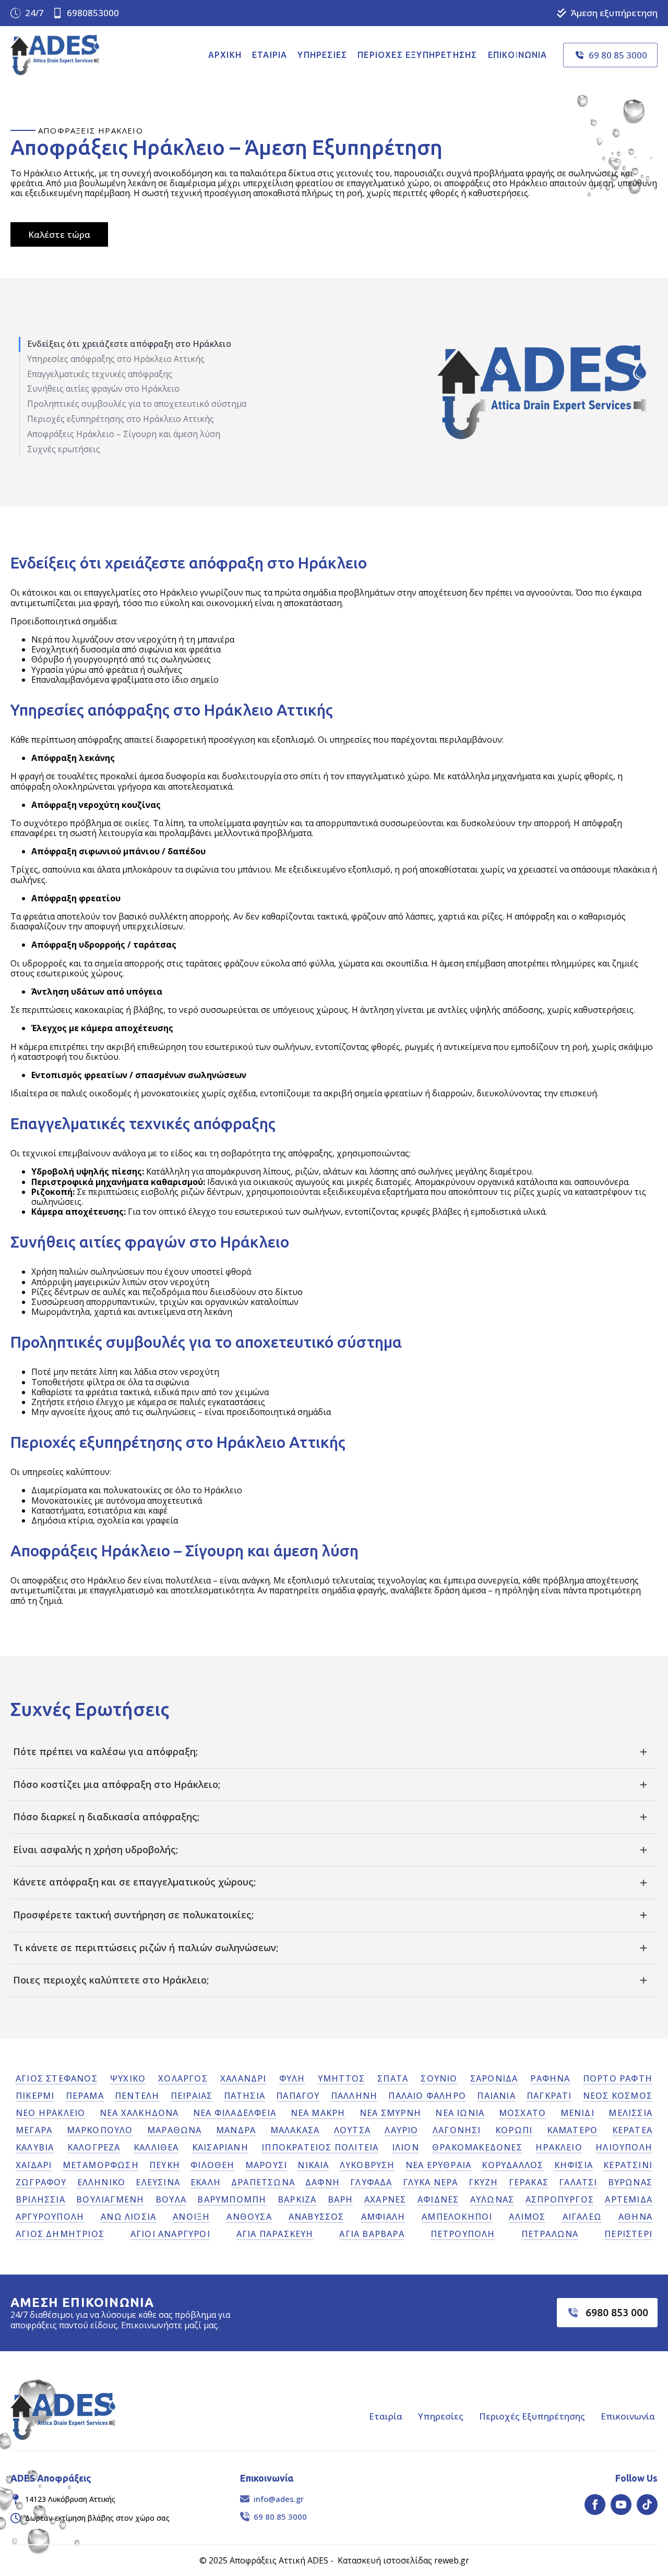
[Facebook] (595, 2505)
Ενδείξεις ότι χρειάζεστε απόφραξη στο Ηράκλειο (129, 344)
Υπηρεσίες (322, 55)
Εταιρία (270, 55)
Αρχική (225, 55)
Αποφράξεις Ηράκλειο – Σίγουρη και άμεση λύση (124, 434)
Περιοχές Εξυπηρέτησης (532, 2416)
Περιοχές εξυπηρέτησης (417, 55)
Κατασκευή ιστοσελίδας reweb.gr (403, 2560)
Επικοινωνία (518, 55)
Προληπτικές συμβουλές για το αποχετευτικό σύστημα (137, 404)
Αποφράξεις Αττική (267, 2560)
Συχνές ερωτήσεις (64, 449)
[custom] (647, 2505)
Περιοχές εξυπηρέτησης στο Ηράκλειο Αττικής (121, 419)
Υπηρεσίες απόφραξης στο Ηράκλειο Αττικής (116, 359)
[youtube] (621, 2505)
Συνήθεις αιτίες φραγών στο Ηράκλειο (103, 389)
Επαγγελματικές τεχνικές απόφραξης (100, 374)
